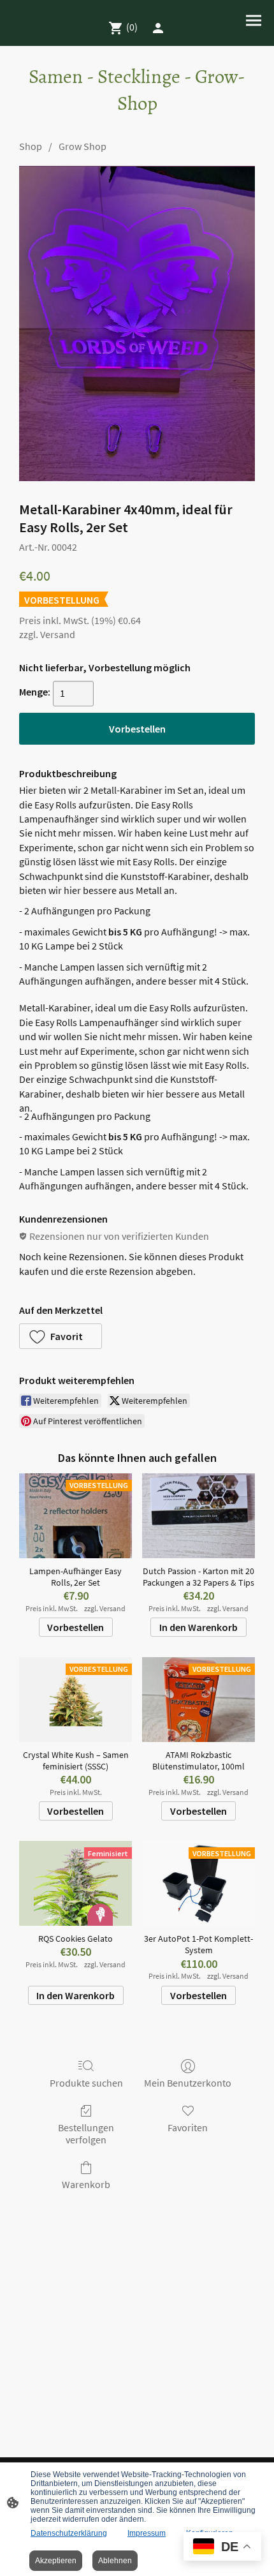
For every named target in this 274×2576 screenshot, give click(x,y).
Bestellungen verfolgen (86, 2133)
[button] (61, 1336)
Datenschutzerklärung (69, 2533)
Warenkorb (86, 2184)
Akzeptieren (56, 2561)
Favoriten (188, 2127)
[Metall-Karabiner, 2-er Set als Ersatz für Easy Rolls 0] (137, 323)
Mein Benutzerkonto (188, 2083)
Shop (31, 146)
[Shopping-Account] (158, 28)
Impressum (147, 2533)
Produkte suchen (86, 2083)
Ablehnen (115, 2561)
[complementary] (222, 2548)
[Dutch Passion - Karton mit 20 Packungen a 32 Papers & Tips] (198, 1516)
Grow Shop (83, 146)
